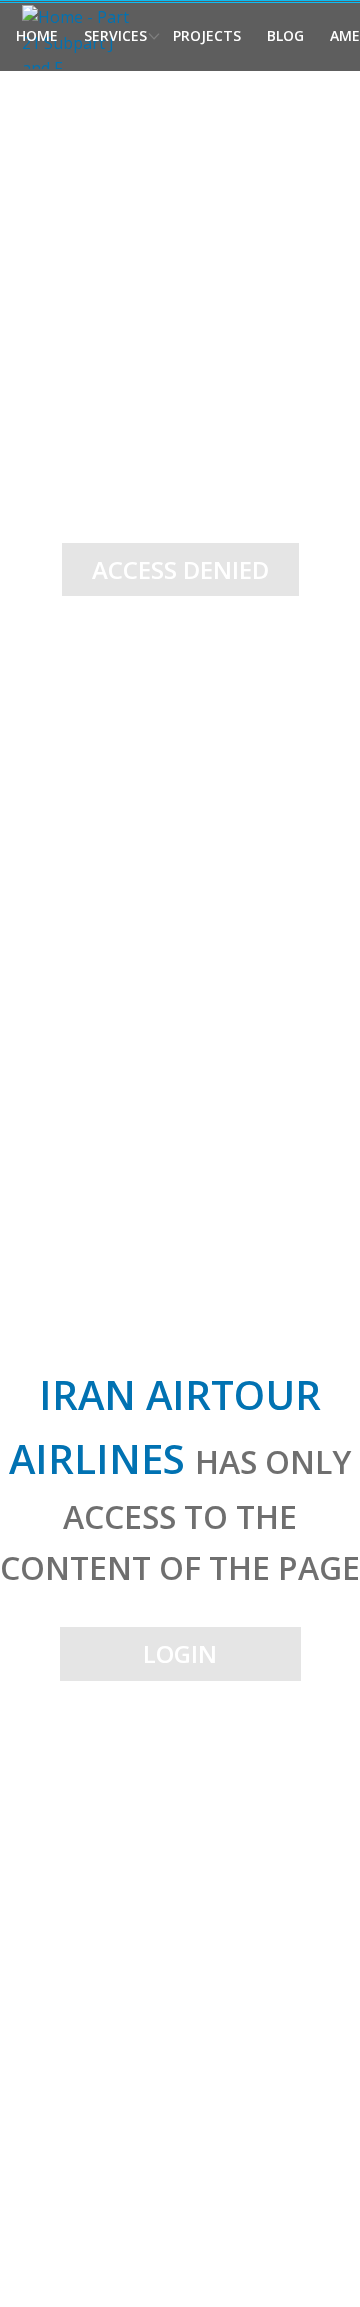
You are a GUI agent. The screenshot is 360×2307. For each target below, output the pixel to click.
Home (37, 35)
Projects (207, 35)
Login (180, 1653)
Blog (285, 35)
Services (115, 35)
